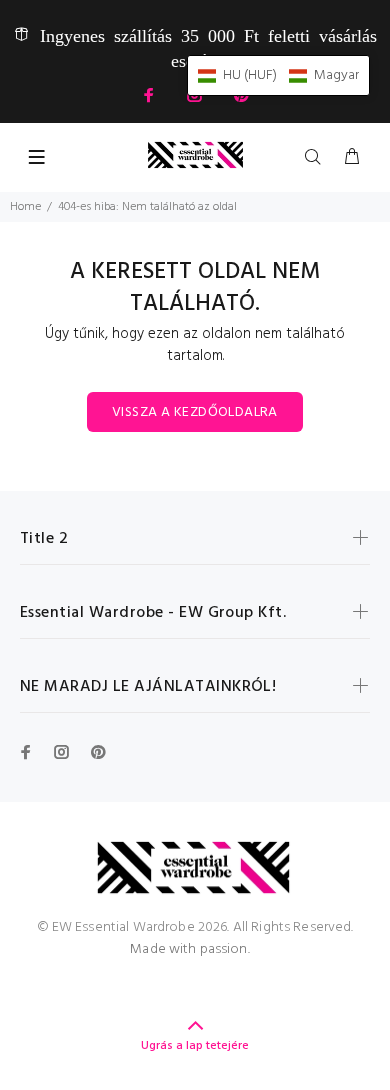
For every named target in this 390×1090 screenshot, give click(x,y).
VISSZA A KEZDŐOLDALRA (195, 412)
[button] (278, 75)
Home (25, 207)
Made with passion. (190, 949)
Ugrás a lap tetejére (195, 1046)
